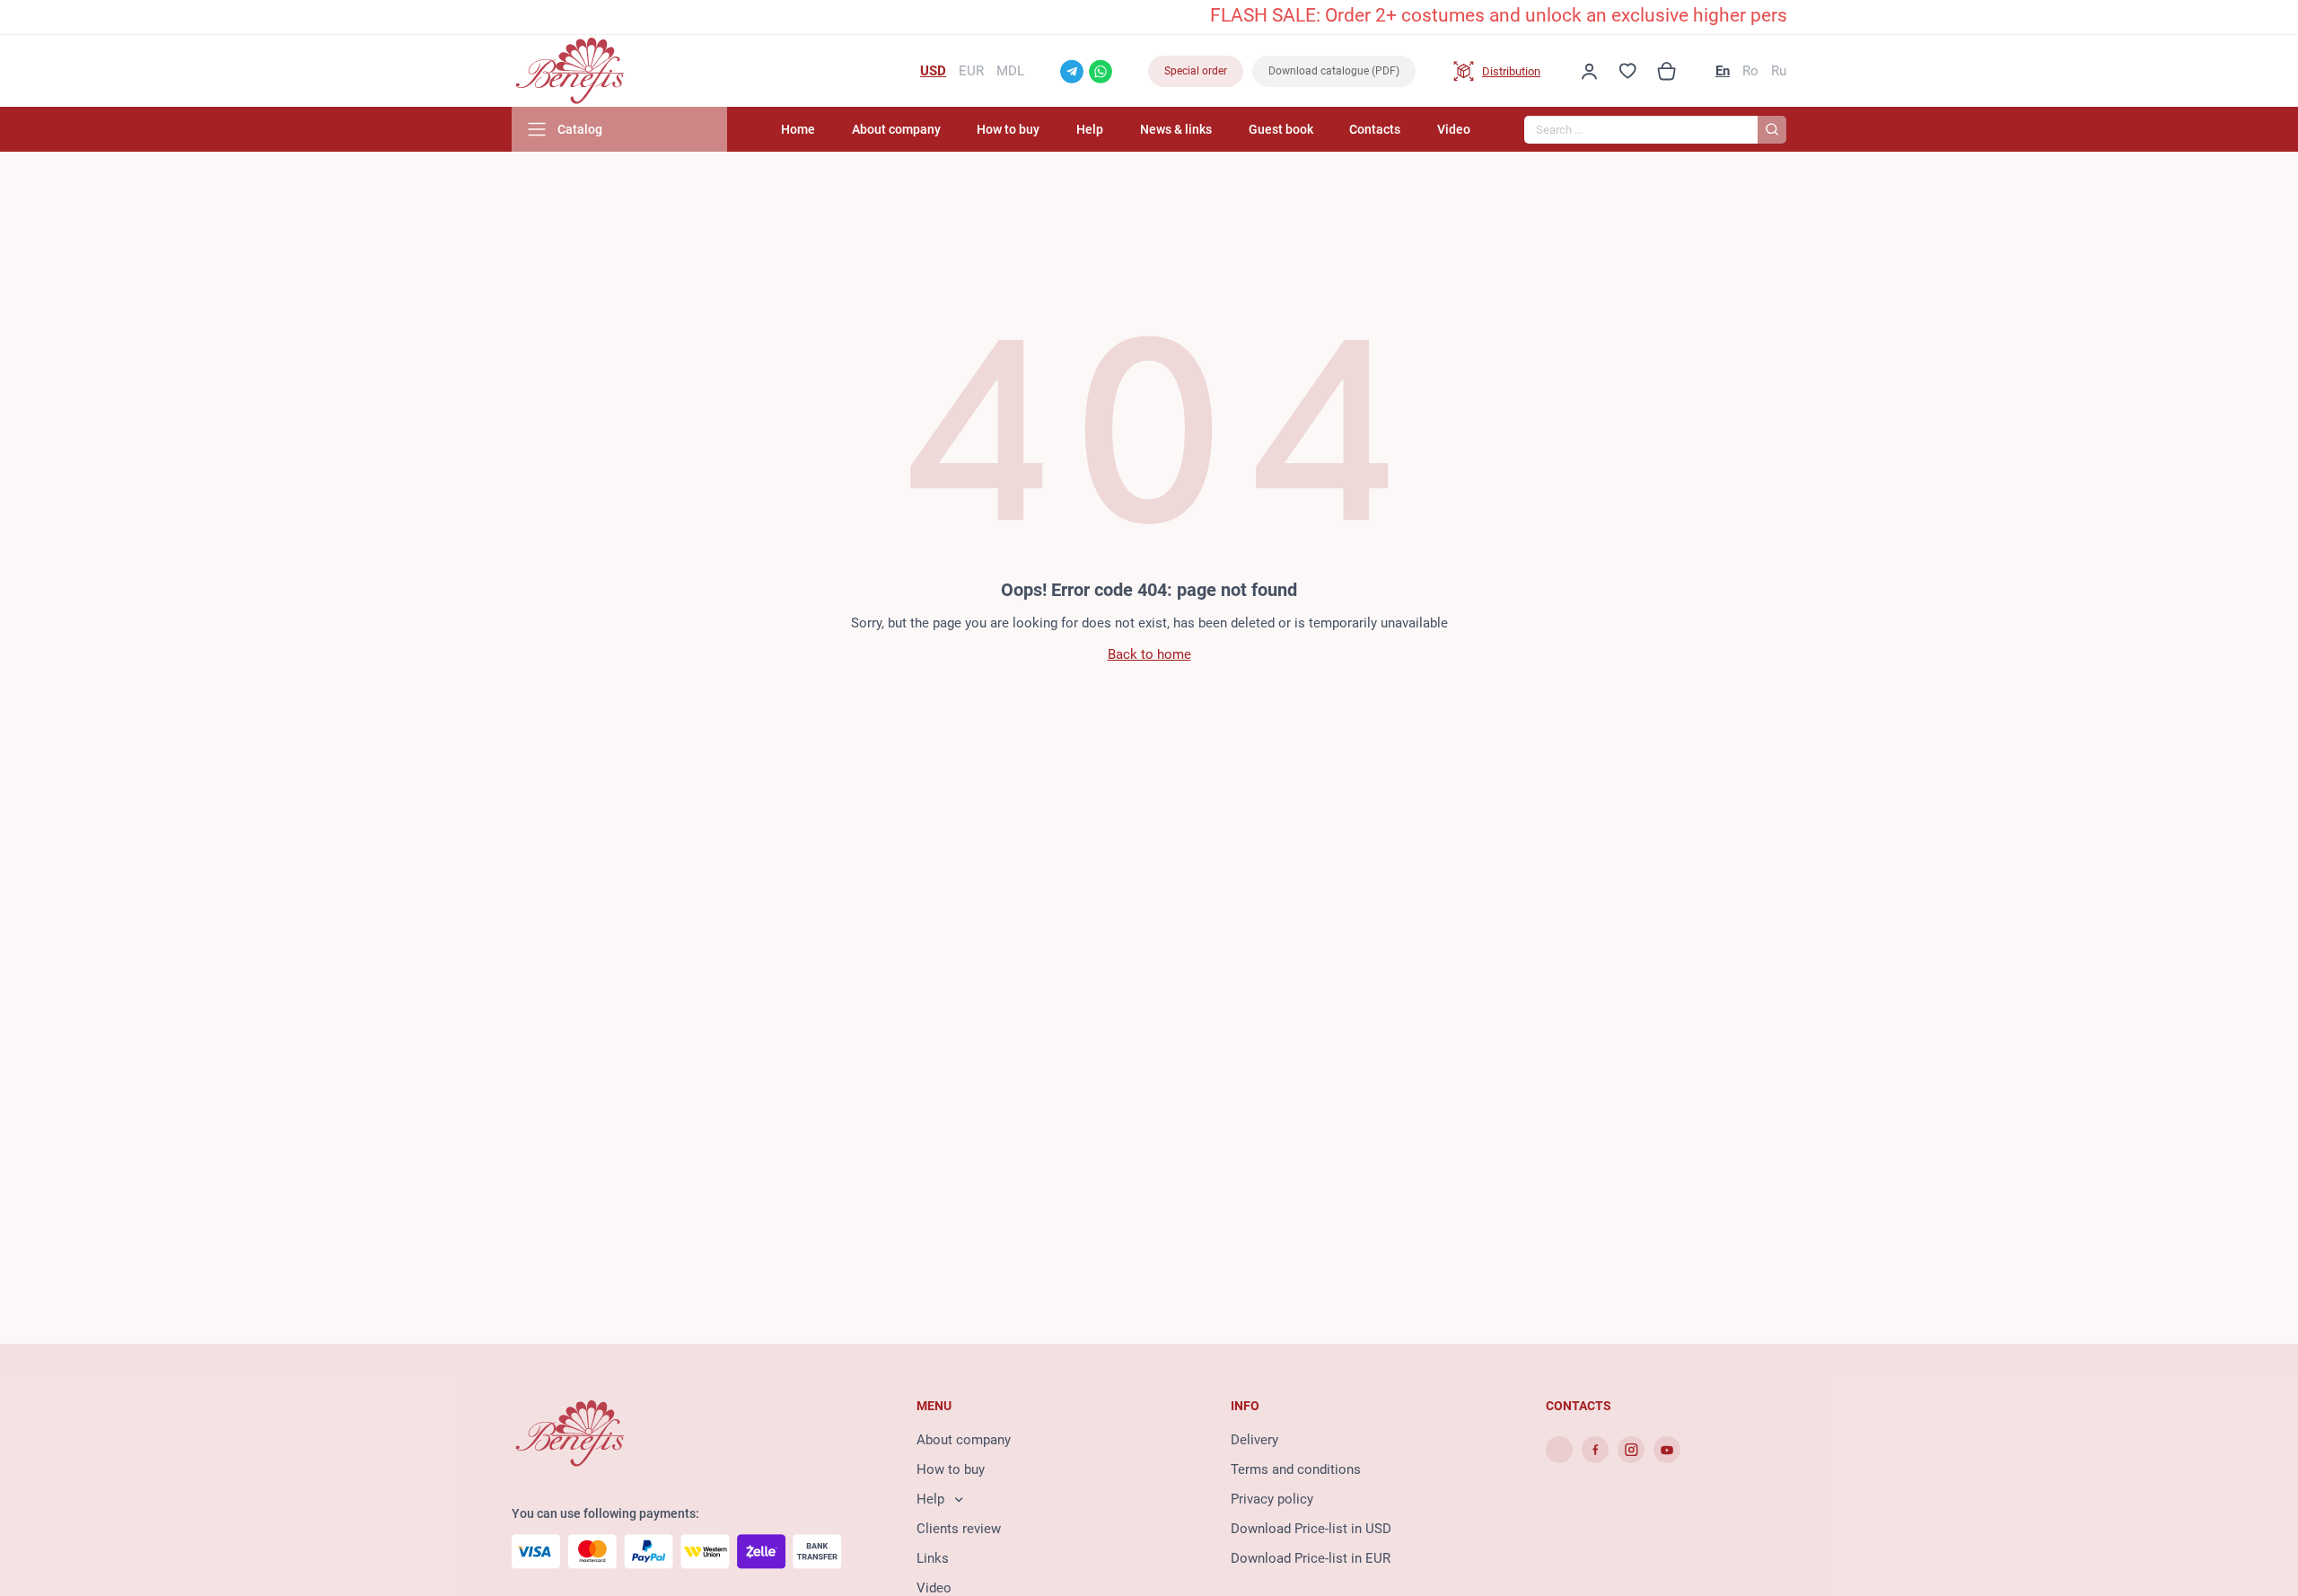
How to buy (1008, 129)
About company (896, 129)
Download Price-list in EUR (1311, 1558)
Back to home (1149, 654)
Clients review (959, 1529)
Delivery (1254, 1440)
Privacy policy (1272, 1499)
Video (1454, 129)
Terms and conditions (1296, 1469)
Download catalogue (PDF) (1334, 71)
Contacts (1375, 129)
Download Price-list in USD (1311, 1529)
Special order (1196, 71)
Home (798, 129)
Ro (1750, 71)
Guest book (1281, 129)
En (1723, 71)
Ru (1779, 71)
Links (933, 1558)
